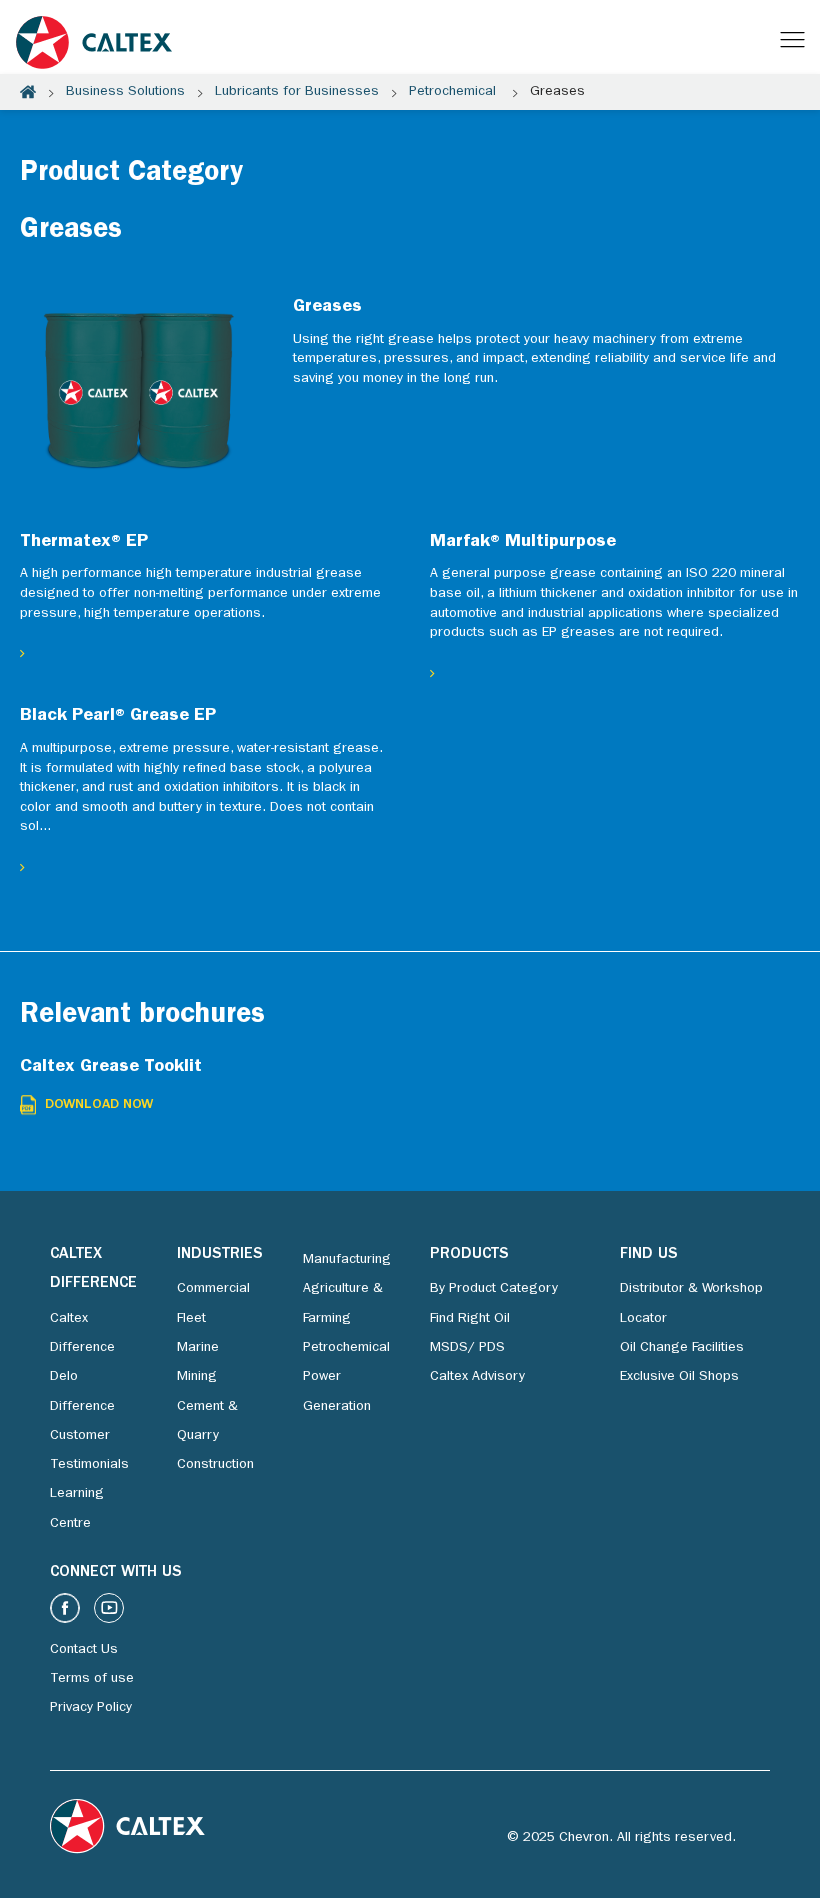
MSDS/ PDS (467, 1348)
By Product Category (494, 1289)
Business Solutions (125, 92)
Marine (198, 1348)
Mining (197, 1377)
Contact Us (84, 1650)
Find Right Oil (470, 1319)
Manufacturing (347, 1260)
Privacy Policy (91, 1708)
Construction (215, 1465)
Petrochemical (454, 92)
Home (28, 92)
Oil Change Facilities (682, 1348)
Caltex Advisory (477, 1377)
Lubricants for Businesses (297, 92)
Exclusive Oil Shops (679, 1377)
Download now (99, 1105)
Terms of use (92, 1679)
